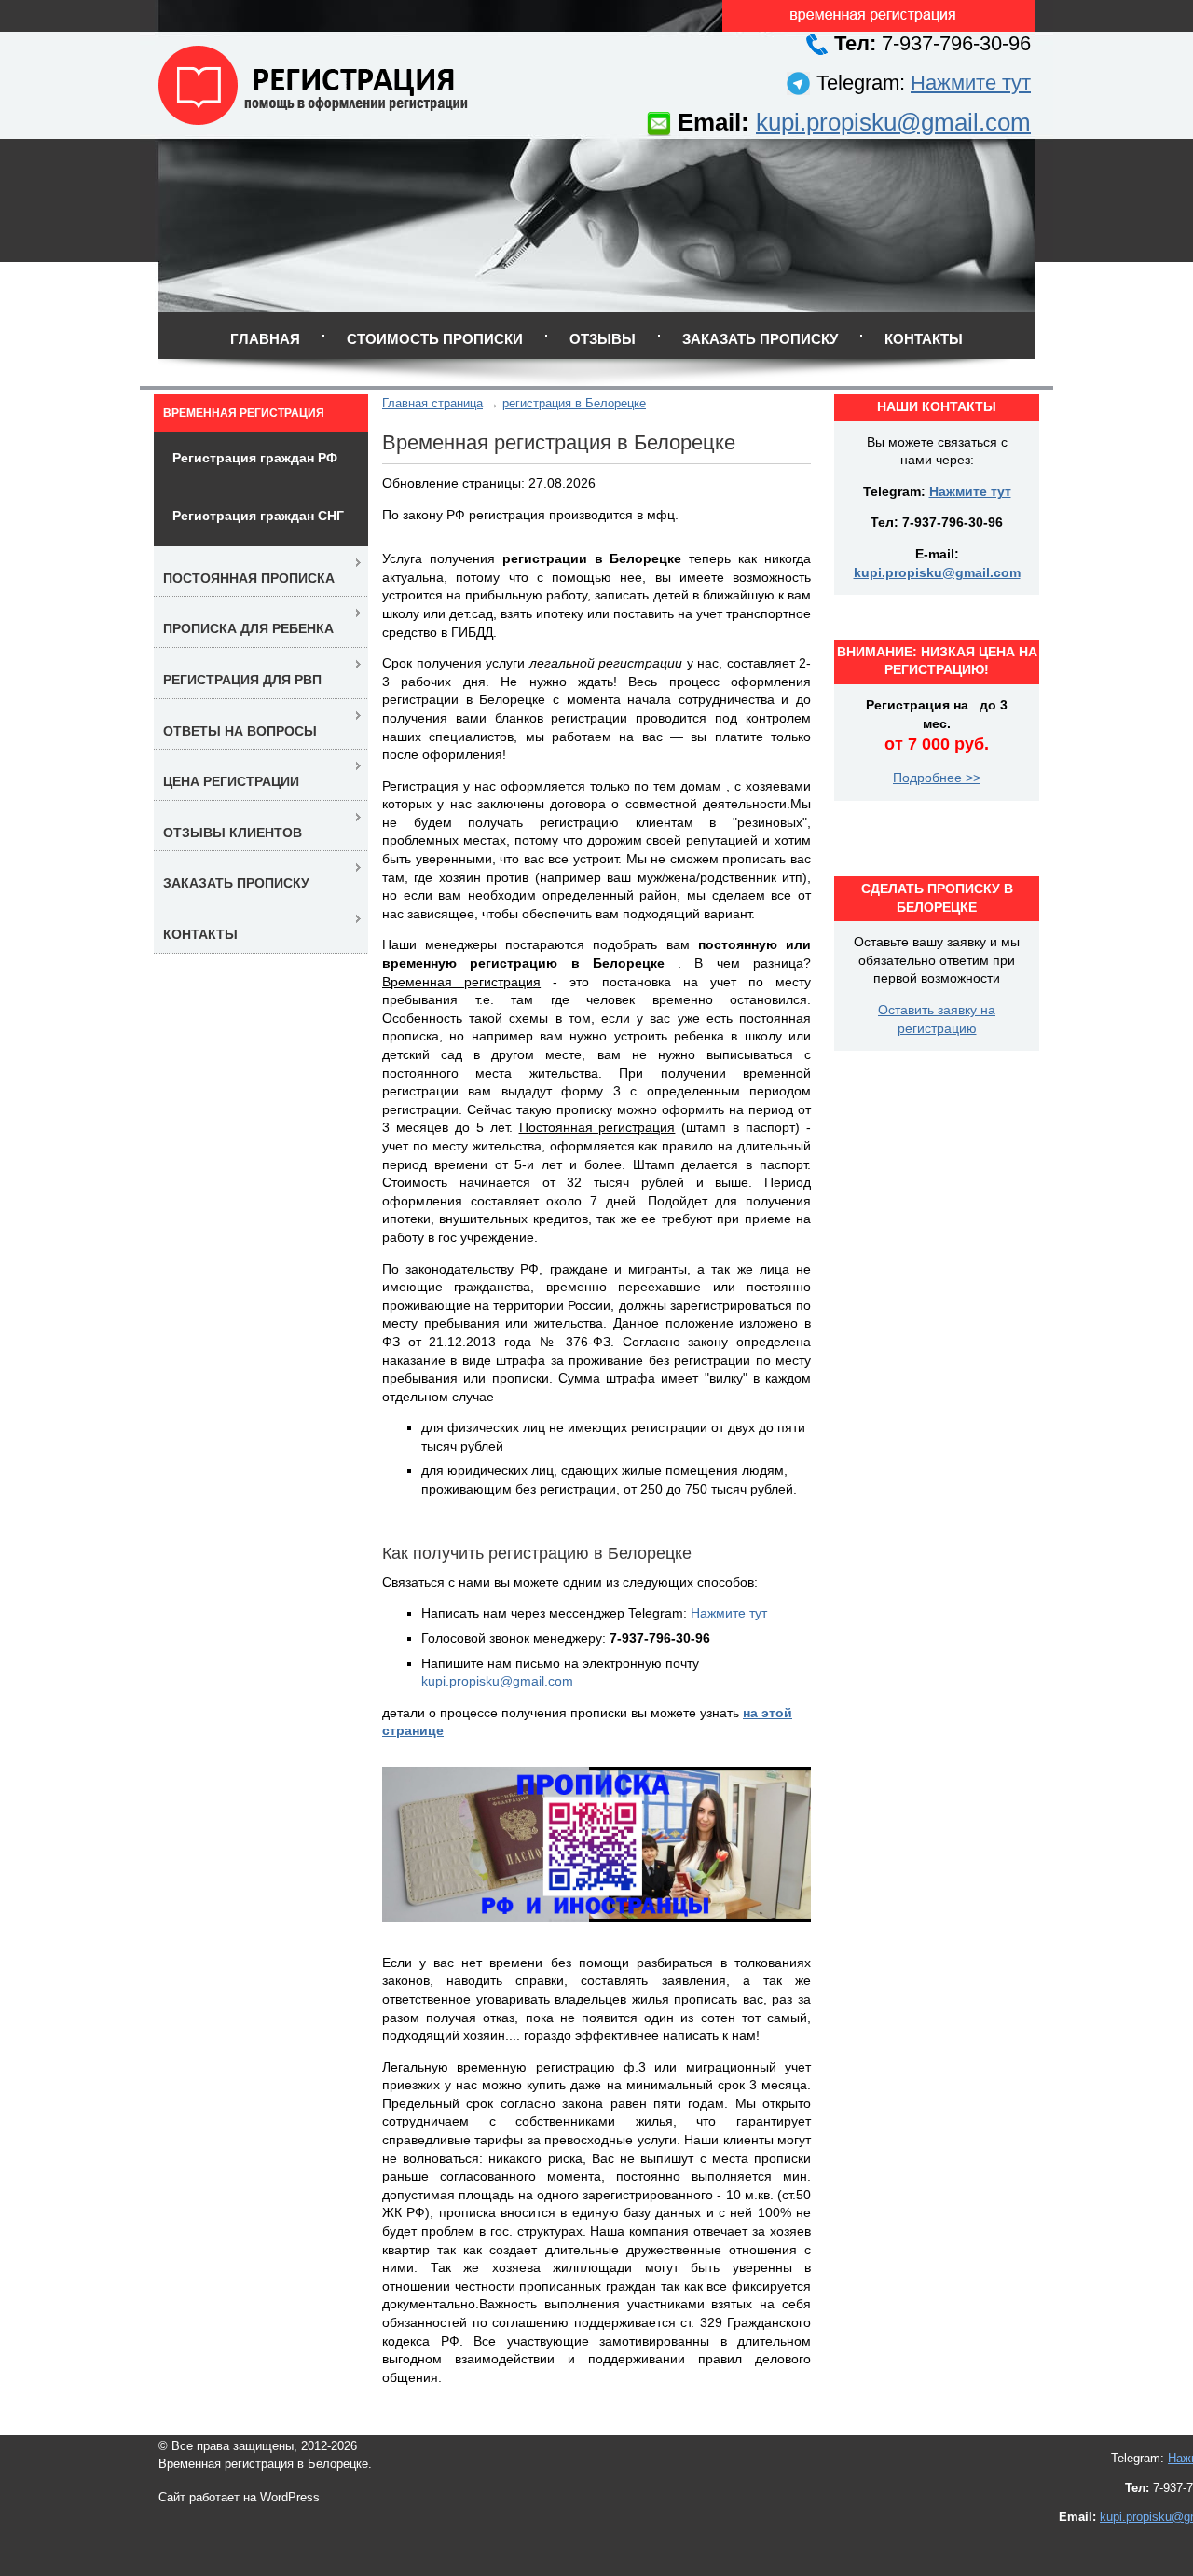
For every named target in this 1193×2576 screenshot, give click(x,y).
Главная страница (432, 403)
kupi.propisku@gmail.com (893, 122)
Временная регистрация (244, 413)
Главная (265, 339)
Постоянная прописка (249, 578)
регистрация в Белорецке (574, 403)
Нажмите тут (971, 83)
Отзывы (603, 339)
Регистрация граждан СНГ (258, 516)
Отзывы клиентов (233, 833)
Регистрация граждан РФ (255, 458)
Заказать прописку (760, 339)
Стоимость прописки (435, 339)
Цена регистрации (231, 781)
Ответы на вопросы (240, 731)
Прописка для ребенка (248, 628)
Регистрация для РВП (242, 680)
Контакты (924, 339)
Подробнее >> (937, 778)
